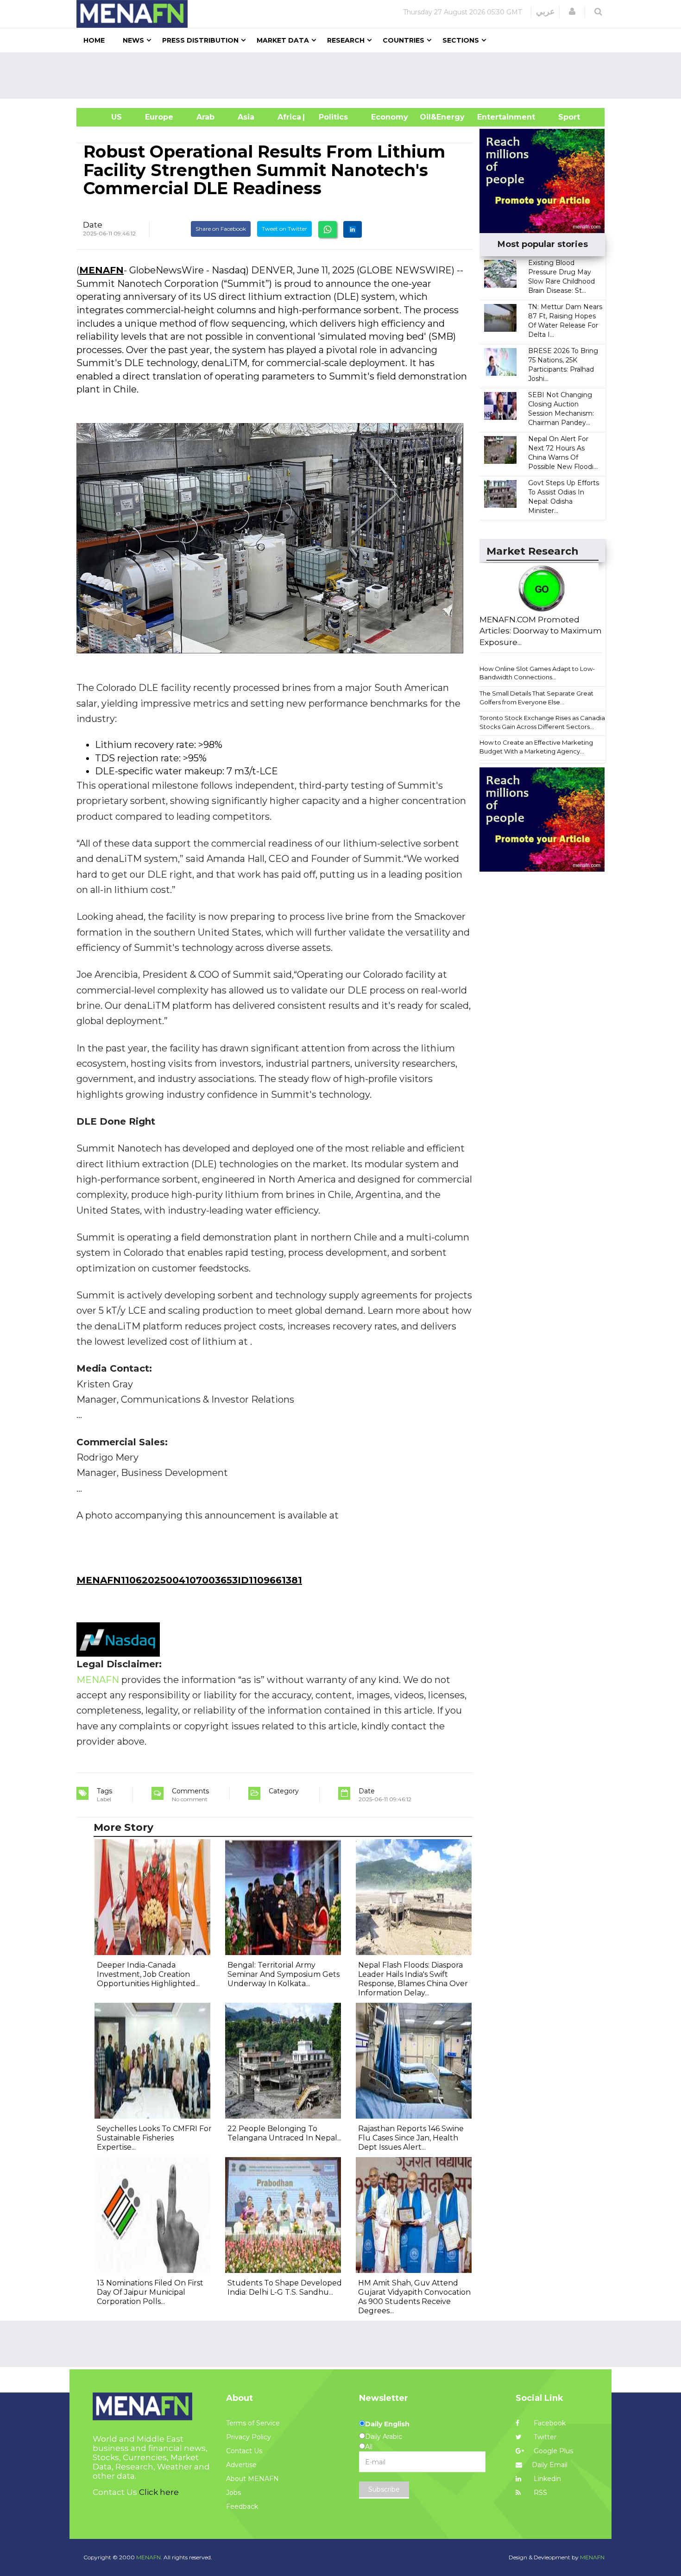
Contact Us (244, 2451)
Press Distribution (200, 40)
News (133, 40)
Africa (288, 117)
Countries (404, 40)
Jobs (233, 2493)
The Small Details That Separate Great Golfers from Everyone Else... (536, 698)
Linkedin (546, 2479)
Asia (246, 117)
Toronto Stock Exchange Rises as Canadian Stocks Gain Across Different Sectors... (544, 722)
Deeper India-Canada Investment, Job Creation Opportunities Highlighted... (148, 1974)
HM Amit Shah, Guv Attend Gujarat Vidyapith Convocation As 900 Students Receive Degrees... (414, 2297)
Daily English (387, 2424)
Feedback (242, 2506)
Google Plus (552, 2451)
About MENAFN (252, 2479)
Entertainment (492, 117)
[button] (572, 12)
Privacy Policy (249, 2437)
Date (93, 225)
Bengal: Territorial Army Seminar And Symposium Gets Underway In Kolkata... (284, 1974)
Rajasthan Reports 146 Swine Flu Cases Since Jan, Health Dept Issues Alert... (411, 2138)
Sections (461, 40)
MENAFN (101, 270)
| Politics (331, 117)
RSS (539, 2493)
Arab (205, 117)
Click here (159, 2492)
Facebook (549, 2423)
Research (346, 40)
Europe (159, 117)
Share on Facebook (221, 229)
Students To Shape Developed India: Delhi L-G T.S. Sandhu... (285, 2288)
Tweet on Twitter (284, 229)
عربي (545, 12)
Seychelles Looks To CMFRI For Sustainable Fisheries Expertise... (154, 2138)
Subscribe (384, 2489)
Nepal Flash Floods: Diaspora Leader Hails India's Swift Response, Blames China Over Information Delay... (413, 1979)
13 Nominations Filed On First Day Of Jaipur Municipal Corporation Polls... (150, 2292)
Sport (563, 117)
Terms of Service (253, 2423)
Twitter (544, 2437)
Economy (390, 117)
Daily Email (550, 2465)
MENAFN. (149, 2557)
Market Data (283, 40)
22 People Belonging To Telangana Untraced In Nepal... (284, 2133)
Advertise (241, 2465)
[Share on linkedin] (353, 229)
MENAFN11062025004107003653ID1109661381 (189, 1580)
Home (94, 40)
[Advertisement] (344, 76)
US (105, 117)
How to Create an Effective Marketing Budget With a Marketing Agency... (536, 747)
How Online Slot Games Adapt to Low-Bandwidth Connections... (537, 673)
